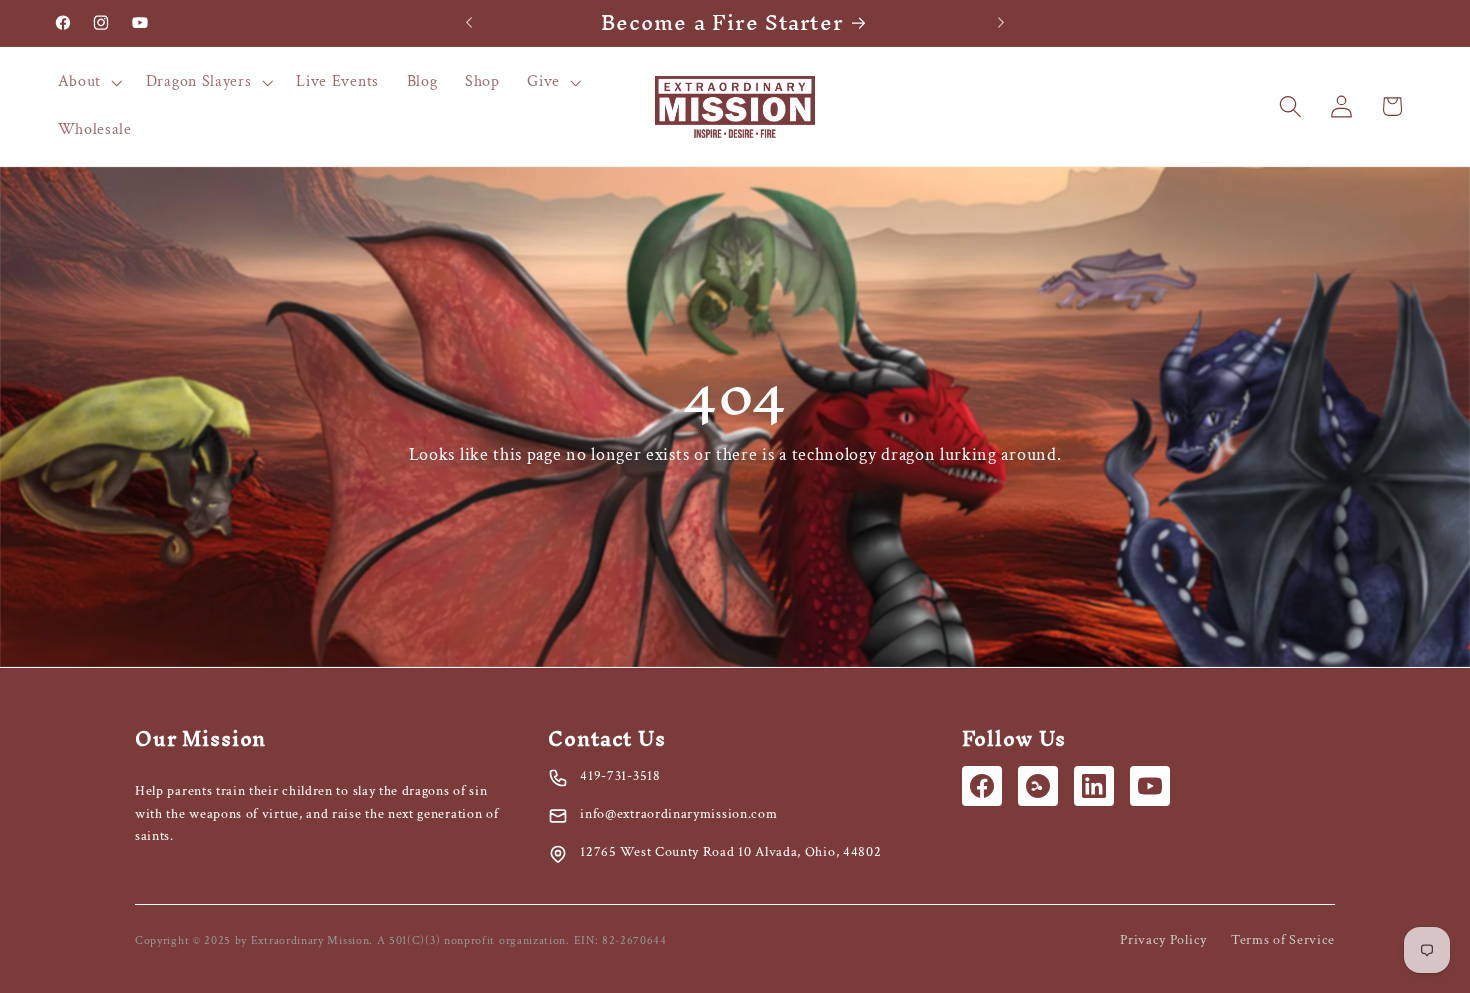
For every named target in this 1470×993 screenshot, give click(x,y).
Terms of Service (1283, 940)
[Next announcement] (1001, 23)
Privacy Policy (1163, 940)
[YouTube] (1150, 786)
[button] (88, 83)
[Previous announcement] (469, 23)
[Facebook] (982, 786)
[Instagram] (1038, 786)
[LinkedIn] (1094, 786)
